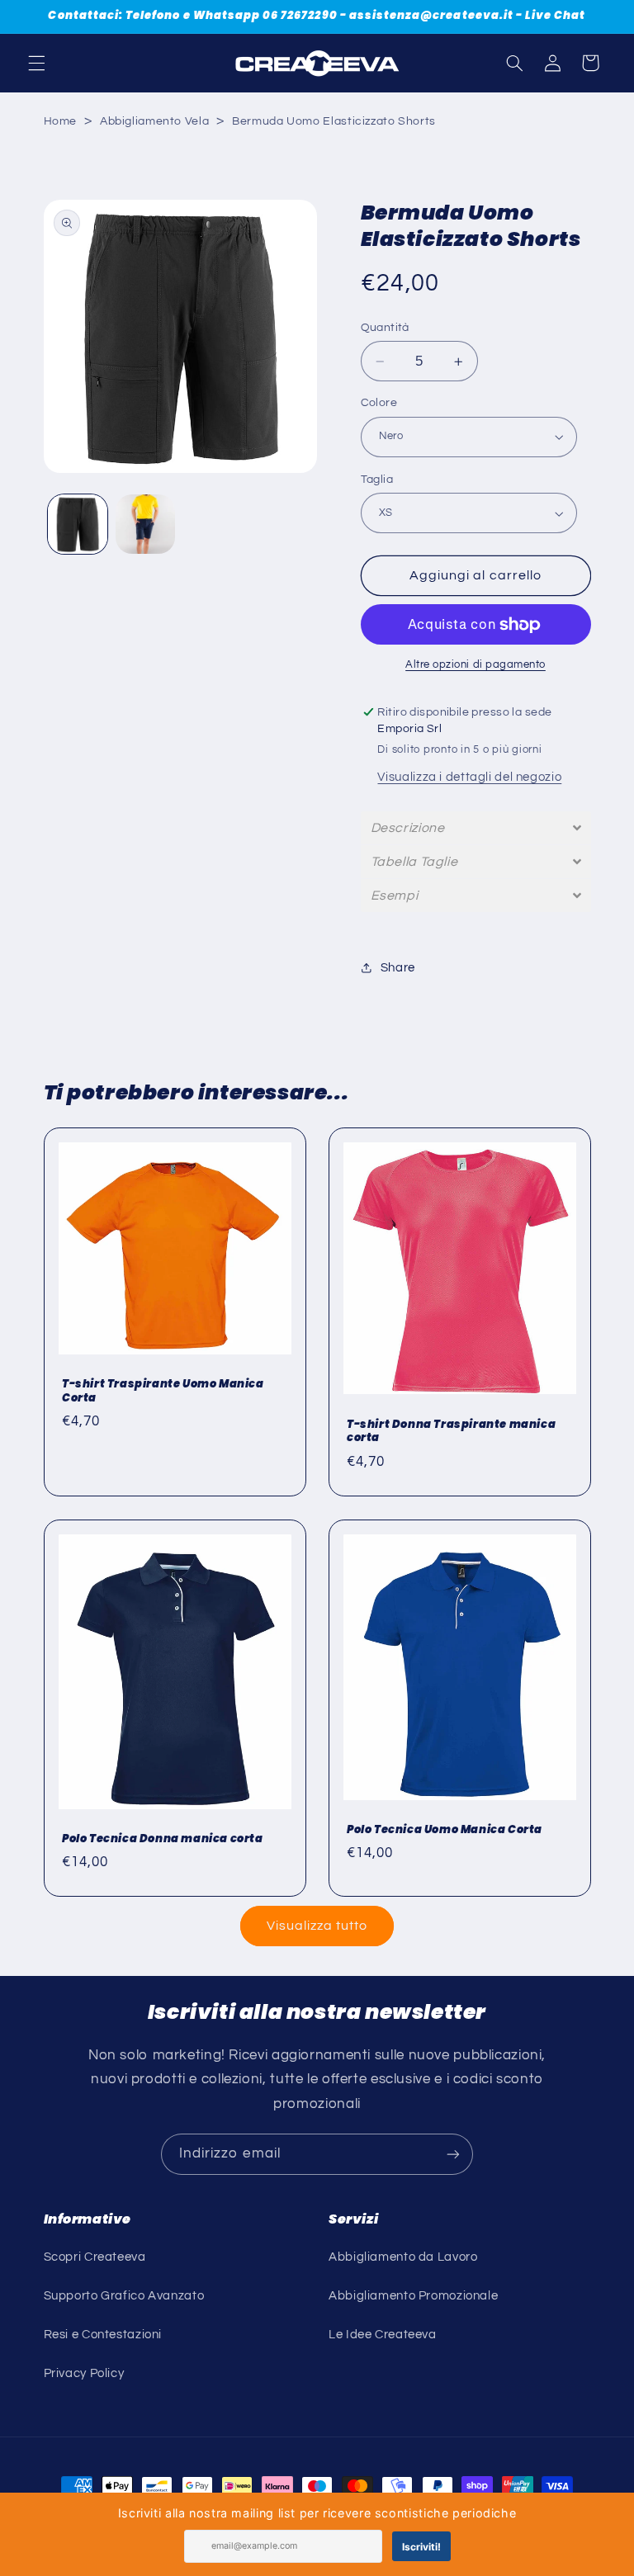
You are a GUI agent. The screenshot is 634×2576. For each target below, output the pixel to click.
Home (61, 121)
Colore (379, 403)
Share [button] (398, 968)
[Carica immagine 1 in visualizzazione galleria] (78, 524)
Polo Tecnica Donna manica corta (163, 1839)
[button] (36, 63)
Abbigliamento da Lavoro (403, 2257)
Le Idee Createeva (383, 2335)
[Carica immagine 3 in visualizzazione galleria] (145, 524)
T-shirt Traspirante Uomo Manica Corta (163, 1392)
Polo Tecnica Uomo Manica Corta (445, 1830)
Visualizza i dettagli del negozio (469, 777)
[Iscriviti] (453, 2154)
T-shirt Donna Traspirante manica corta (451, 1432)
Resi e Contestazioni (103, 2335)
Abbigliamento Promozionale (413, 2296)
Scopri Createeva (95, 2257)
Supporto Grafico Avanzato (124, 2296)
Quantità (385, 328)
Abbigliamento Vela (154, 121)
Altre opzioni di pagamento (475, 665)
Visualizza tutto (317, 1926)
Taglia (377, 480)
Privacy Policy (84, 2373)
